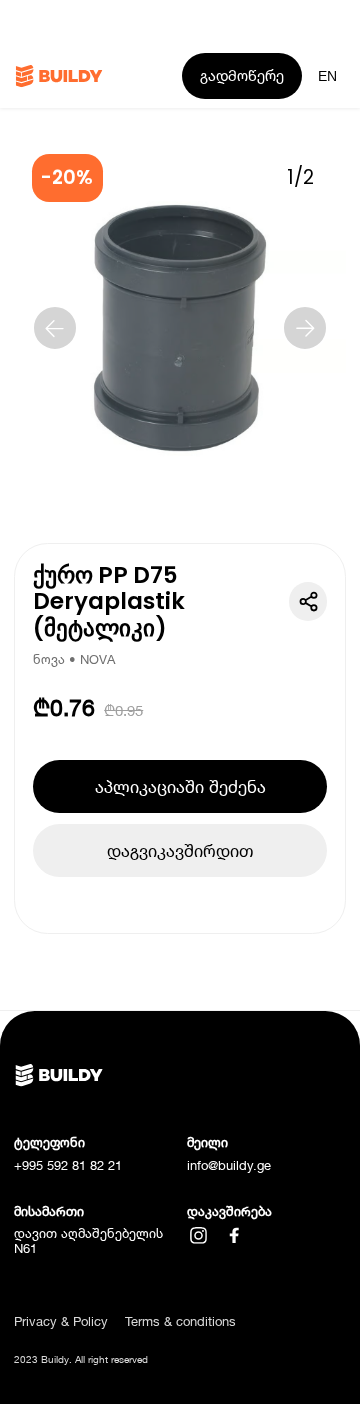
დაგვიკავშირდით (180, 850)
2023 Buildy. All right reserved (81, 1359)
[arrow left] (55, 328)
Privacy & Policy (61, 1321)
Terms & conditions (180, 1321)
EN (327, 76)
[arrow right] (305, 328)
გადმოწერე (242, 75)
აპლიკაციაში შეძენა (180, 786)
